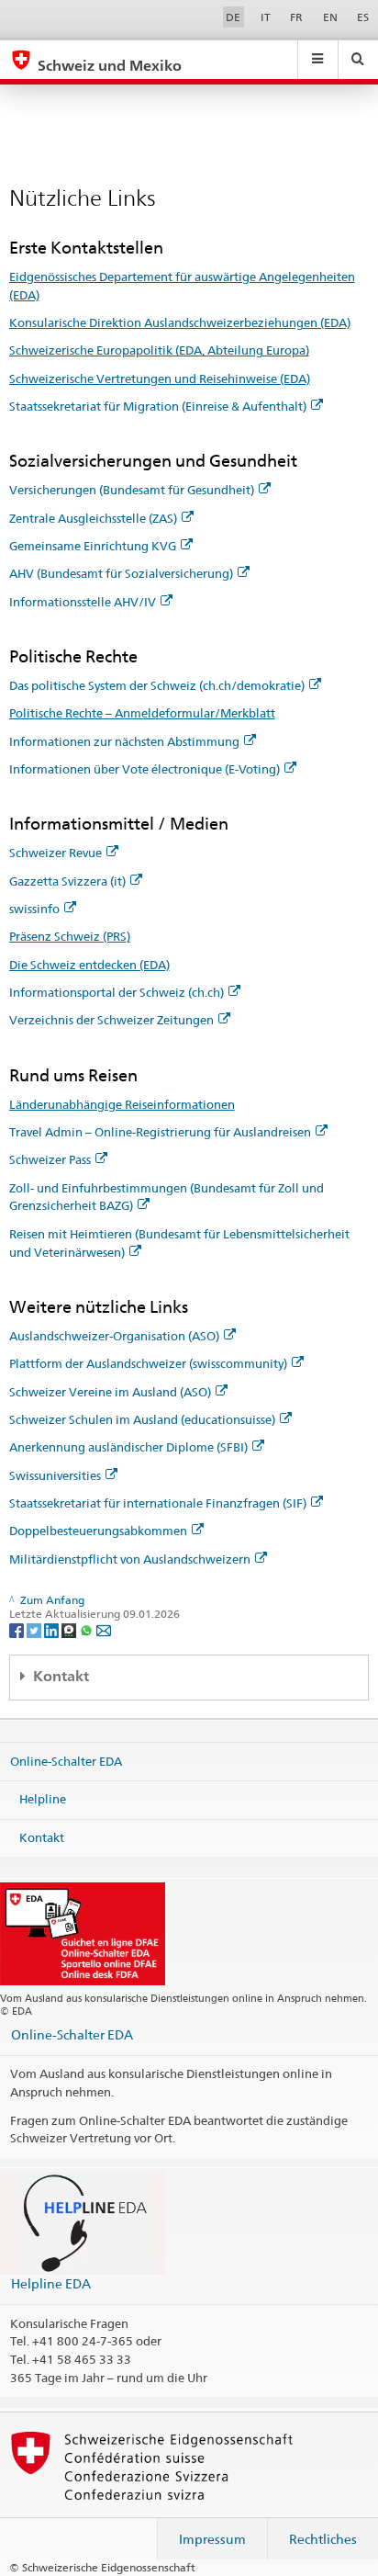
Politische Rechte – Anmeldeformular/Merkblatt (142, 713)
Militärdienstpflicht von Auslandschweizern (130, 1559)
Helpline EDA (51, 2283)
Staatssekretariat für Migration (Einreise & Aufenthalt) (158, 406)
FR (296, 17)
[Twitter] (35, 1629)
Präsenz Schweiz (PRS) (70, 936)
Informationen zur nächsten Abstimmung (124, 741)
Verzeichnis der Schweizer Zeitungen (111, 1020)
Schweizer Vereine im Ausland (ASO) (110, 1392)
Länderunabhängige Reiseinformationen (122, 1104)
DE (233, 17)
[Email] (104, 1629)
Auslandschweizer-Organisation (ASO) (114, 1336)
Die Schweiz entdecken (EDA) (89, 965)
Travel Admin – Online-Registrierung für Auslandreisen (160, 1132)
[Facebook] (18, 1629)
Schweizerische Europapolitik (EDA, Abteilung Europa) (159, 350)
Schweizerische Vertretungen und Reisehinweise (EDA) (160, 378)
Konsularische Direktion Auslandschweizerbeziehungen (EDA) (180, 322)
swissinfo (34, 909)
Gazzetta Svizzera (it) (67, 881)
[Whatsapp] (88, 1629)
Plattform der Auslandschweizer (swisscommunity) (148, 1363)
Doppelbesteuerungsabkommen (98, 1531)
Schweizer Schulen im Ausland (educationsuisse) (142, 1419)
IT (266, 17)
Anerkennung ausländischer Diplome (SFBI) (128, 1447)
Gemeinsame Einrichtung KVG (93, 546)
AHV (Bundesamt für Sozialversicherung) (121, 573)
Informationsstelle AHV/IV (83, 602)
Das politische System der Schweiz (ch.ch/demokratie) (157, 685)
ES (363, 17)
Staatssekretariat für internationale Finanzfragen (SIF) (158, 1503)
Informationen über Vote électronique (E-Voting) (145, 769)
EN (330, 17)
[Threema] (70, 1629)
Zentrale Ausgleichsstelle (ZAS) (93, 518)
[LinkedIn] (53, 1629)
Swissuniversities (55, 1475)
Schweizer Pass (50, 1159)
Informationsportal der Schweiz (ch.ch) (117, 992)
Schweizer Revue (56, 853)
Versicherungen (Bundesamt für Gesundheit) (132, 490)
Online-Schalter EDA (66, 1760)
